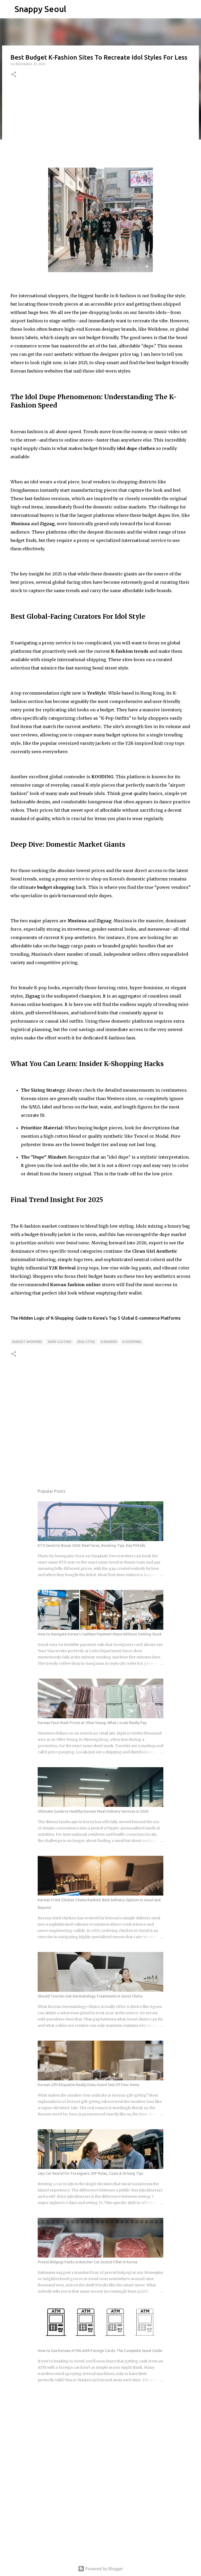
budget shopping (27, 1342)
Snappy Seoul (40, 9)
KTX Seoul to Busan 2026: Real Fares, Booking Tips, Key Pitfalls (91, 1545)
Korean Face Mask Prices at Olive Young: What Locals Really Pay (92, 1723)
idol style (86, 1342)
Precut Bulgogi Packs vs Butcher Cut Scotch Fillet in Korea (87, 2262)
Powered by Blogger (104, 2569)
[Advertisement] (100, 123)
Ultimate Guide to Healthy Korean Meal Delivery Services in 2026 (93, 1811)
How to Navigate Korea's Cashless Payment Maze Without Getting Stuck (100, 1634)
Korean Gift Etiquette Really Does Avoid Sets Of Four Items (88, 2085)
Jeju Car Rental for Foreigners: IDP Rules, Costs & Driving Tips (90, 2173)
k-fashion (109, 1342)
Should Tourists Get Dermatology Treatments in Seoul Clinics (90, 1996)
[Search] (74, 9)
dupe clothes (60, 1342)
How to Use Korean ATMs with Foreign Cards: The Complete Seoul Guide (100, 2351)
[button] (14, 75)
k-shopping (132, 1342)
